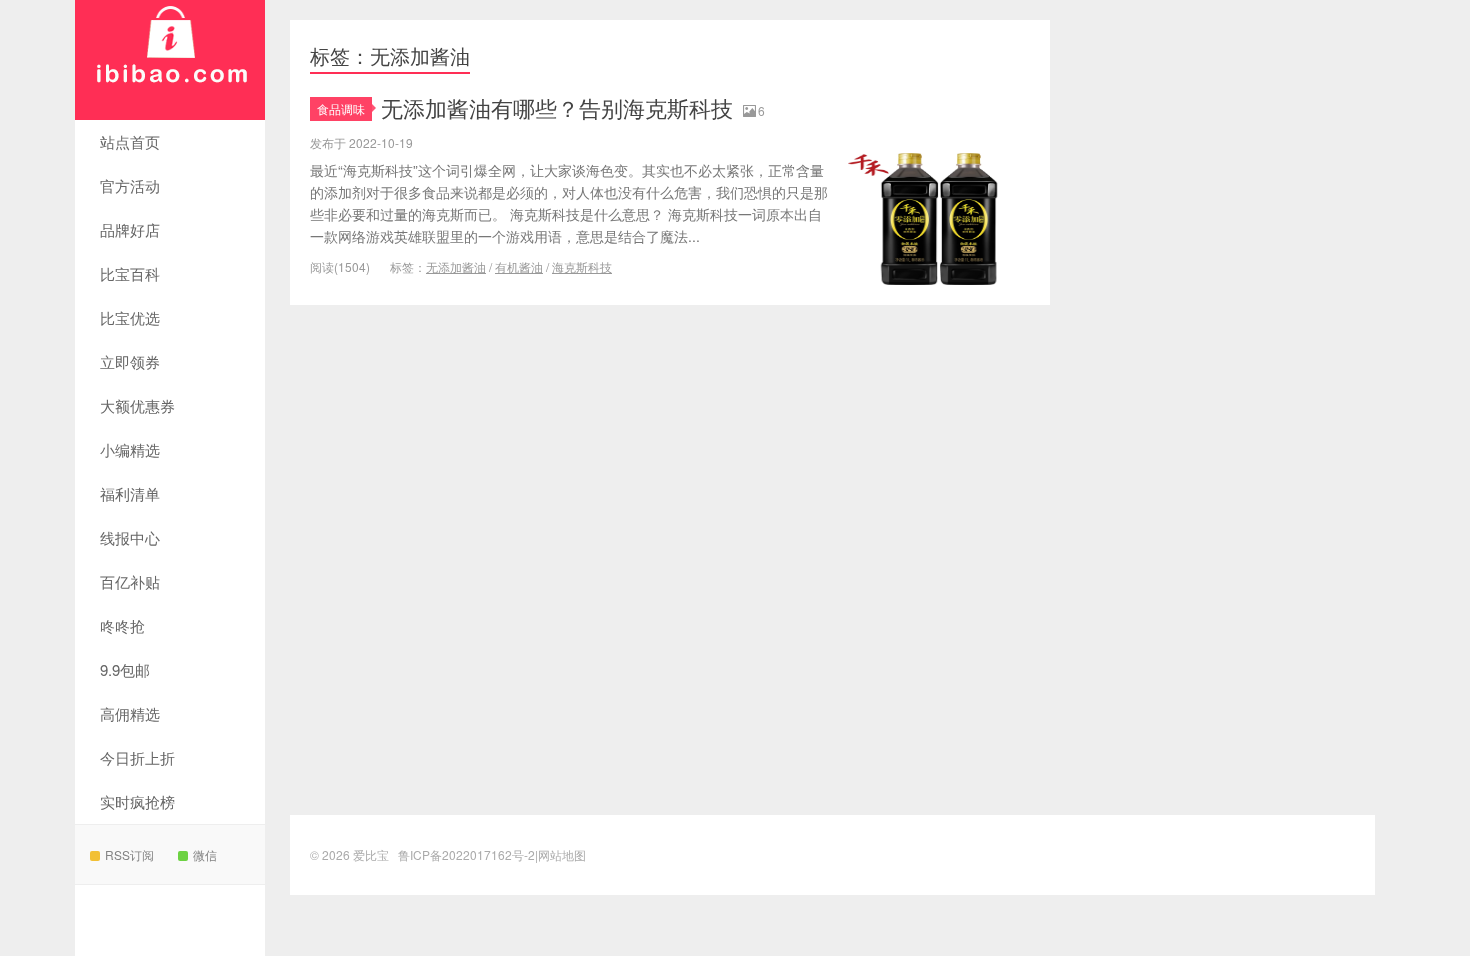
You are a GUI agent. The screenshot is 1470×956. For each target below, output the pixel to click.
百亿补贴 (130, 581)
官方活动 (130, 185)
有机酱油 (519, 266)
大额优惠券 (137, 405)
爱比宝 (170, 60)
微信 (205, 854)
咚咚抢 (122, 625)
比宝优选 (130, 317)
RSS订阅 (129, 854)
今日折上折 (137, 757)
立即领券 (130, 361)
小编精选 (130, 449)
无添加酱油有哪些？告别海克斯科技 (557, 107)
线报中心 (130, 537)
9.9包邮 (125, 669)
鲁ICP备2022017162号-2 (466, 854)
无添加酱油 (456, 266)
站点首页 (130, 141)
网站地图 (562, 854)
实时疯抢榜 (137, 801)
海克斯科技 (582, 266)
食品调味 (341, 108)
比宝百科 (130, 273)
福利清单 (130, 493)
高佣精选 (130, 713)
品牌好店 (130, 229)
